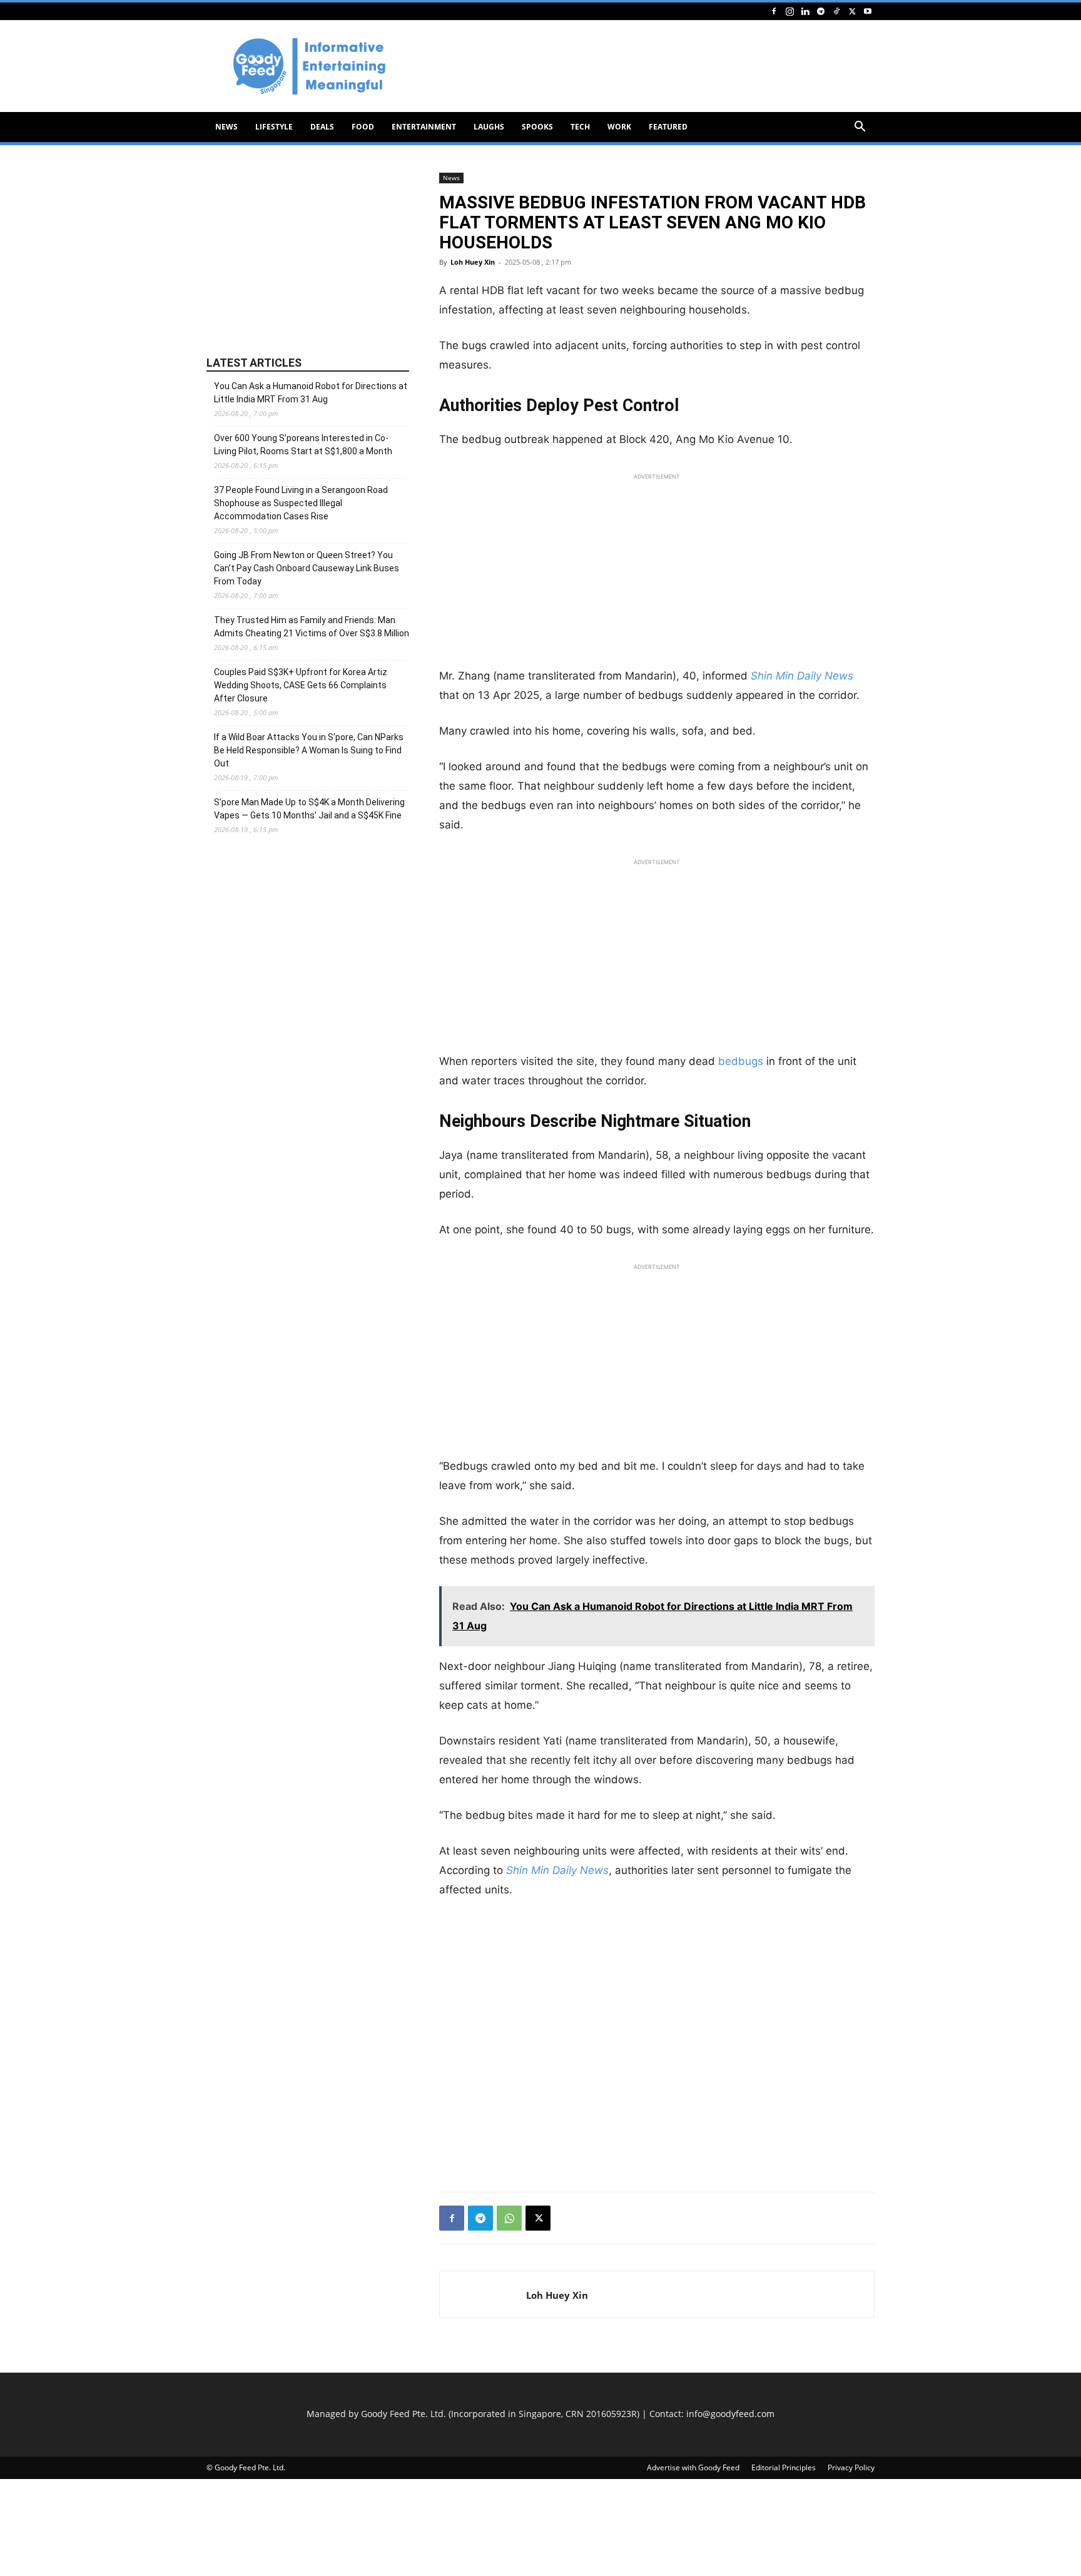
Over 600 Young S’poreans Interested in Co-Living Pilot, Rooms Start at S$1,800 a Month (303, 445)
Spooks (537, 127)
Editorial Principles (784, 2467)
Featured (668, 127)
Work (619, 127)
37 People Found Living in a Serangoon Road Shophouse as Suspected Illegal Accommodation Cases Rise (301, 503)
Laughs (489, 127)
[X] (852, 11)
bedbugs (741, 1061)
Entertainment (424, 127)
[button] (860, 128)
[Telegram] (821, 11)
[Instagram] (789, 11)
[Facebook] (774, 11)
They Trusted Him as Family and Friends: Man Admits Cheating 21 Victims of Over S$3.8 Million (312, 627)
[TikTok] (836, 11)
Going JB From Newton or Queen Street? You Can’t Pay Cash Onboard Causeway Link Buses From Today (307, 568)
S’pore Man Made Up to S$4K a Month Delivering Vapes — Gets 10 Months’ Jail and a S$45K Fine (309, 809)
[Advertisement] (647, 66)
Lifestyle (274, 127)
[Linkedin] (805, 11)
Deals (322, 127)
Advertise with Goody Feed (693, 2467)
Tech (580, 127)
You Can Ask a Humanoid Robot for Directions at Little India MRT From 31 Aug (311, 393)
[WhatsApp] (509, 2218)
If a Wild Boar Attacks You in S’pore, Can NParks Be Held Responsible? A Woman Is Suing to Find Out (309, 750)
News (226, 127)
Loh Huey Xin (473, 262)
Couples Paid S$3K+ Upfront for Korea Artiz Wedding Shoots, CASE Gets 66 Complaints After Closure (301, 685)
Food (363, 127)
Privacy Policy (851, 2467)
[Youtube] (868, 11)
